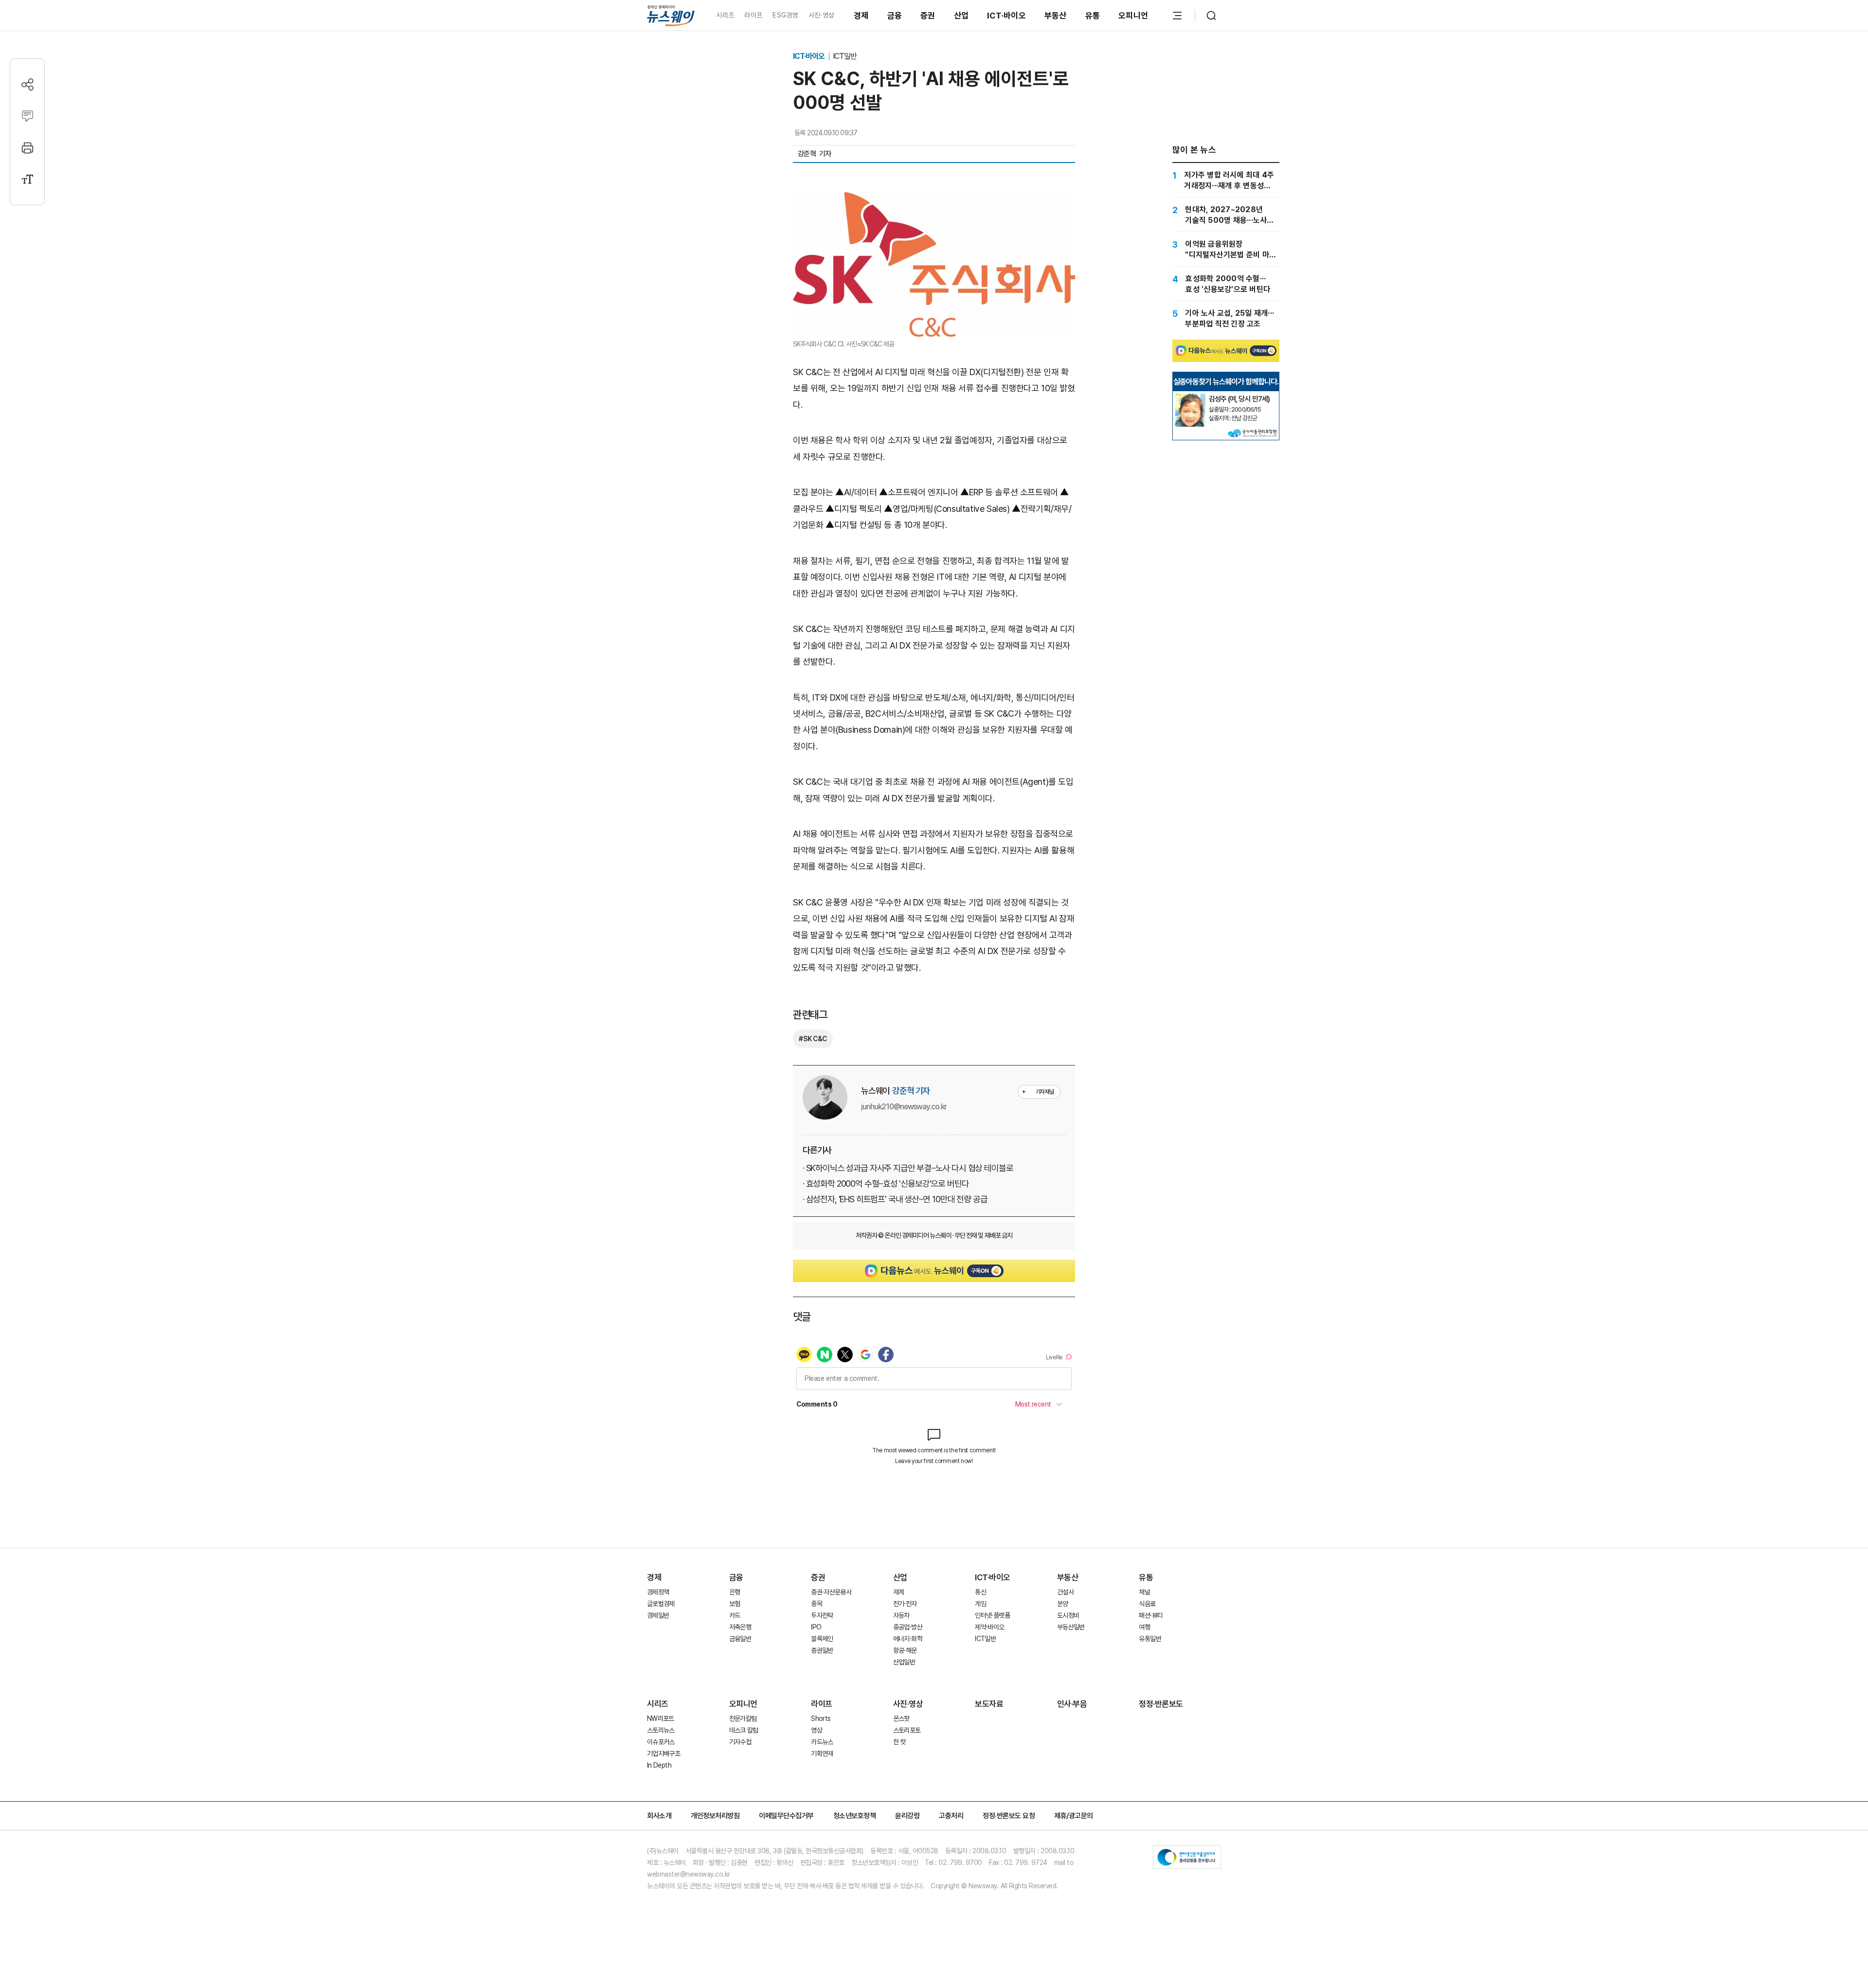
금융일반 (740, 1639)
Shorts (821, 1718)
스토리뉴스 (661, 1730)
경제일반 (658, 1615)
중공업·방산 (908, 1627)
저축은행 (740, 1627)
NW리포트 (661, 1718)
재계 (899, 1592)
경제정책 (658, 1592)
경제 (861, 16)
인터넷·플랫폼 (992, 1615)
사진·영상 (821, 15)
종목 (817, 1604)
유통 (1093, 16)
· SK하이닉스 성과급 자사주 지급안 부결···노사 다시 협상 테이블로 (908, 1168)
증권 (928, 16)
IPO (816, 1627)
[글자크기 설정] (27, 179)
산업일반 (904, 1662)
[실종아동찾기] (1190, 398)
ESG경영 (785, 15)
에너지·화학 (908, 1639)
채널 (1144, 1592)
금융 (895, 16)
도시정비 (1068, 1615)
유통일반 (1150, 1639)
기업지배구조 (664, 1753)
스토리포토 (907, 1730)
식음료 (1147, 1604)
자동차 (901, 1615)
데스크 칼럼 (744, 1730)
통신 (980, 1592)
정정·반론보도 (1161, 1704)
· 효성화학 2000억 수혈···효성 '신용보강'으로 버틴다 (886, 1184)
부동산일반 (1071, 1627)
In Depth (659, 1765)
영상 (817, 1730)
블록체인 (822, 1639)
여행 (1144, 1627)
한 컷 (899, 1742)
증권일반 (822, 1650)
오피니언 (1133, 16)
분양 (1063, 1604)
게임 (980, 1604)
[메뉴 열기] (1177, 16)
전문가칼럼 (743, 1718)
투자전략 (822, 1615)
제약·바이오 (989, 1627)
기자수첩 (740, 1742)
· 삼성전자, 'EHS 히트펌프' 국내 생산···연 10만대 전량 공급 (895, 1199)
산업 (961, 16)
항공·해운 (905, 1650)
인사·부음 (1072, 1704)
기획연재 (822, 1753)
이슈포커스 (661, 1742)
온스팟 (901, 1718)
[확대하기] (934, 200)
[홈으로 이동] (671, 15)
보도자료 (989, 1704)
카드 (735, 1615)
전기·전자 (905, 1604)
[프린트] (27, 148)
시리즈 (725, 15)
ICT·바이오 (1006, 16)
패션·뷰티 (1151, 1615)
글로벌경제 (661, 1604)
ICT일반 (845, 56)
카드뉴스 (822, 1742)
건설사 (1065, 1592)
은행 (735, 1592)
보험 (735, 1604)
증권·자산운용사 (831, 1592)
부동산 (1056, 16)
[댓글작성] (27, 116)
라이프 (753, 15)
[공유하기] (27, 84)
